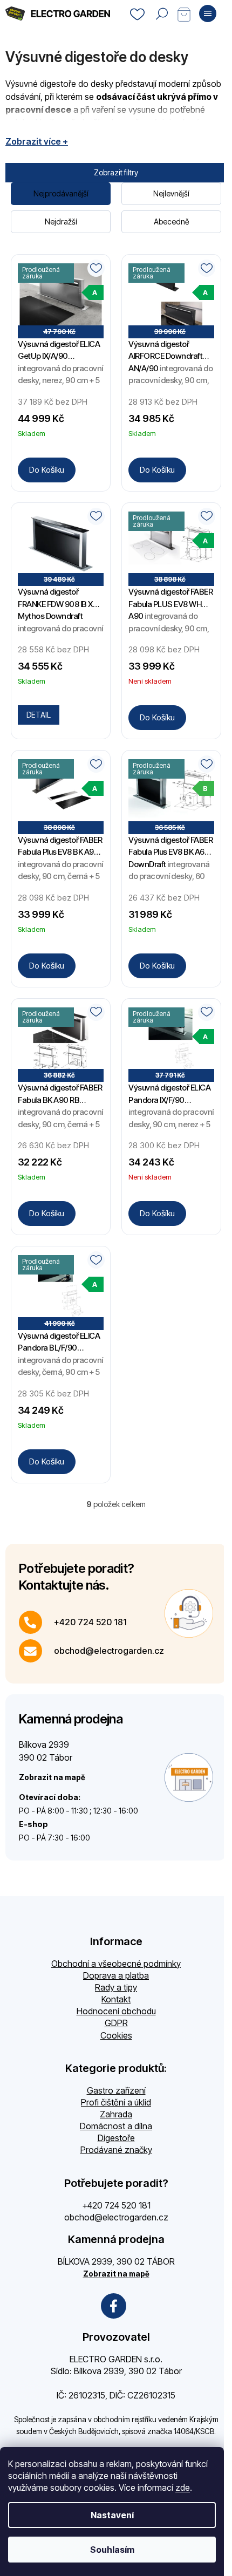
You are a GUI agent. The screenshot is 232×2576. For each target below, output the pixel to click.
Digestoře (116, 2138)
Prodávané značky (116, 2150)
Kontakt (116, 1999)
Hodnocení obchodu (116, 2011)
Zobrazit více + (37, 141)
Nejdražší (61, 222)
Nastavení (112, 2515)
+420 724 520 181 (90, 1622)
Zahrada (116, 2114)
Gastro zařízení (116, 2090)
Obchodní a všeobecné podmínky (116, 1964)
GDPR (116, 2023)
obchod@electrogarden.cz (109, 1651)
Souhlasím (112, 2550)
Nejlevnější (171, 193)
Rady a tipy (116, 1987)
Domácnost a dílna (116, 2126)
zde (183, 2488)
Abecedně (171, 222)
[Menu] (208, 13)
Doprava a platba (116, 1975)
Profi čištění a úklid (116, 2102)
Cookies (116, 2035)
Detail (39, 715)
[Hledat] (162, 13)
